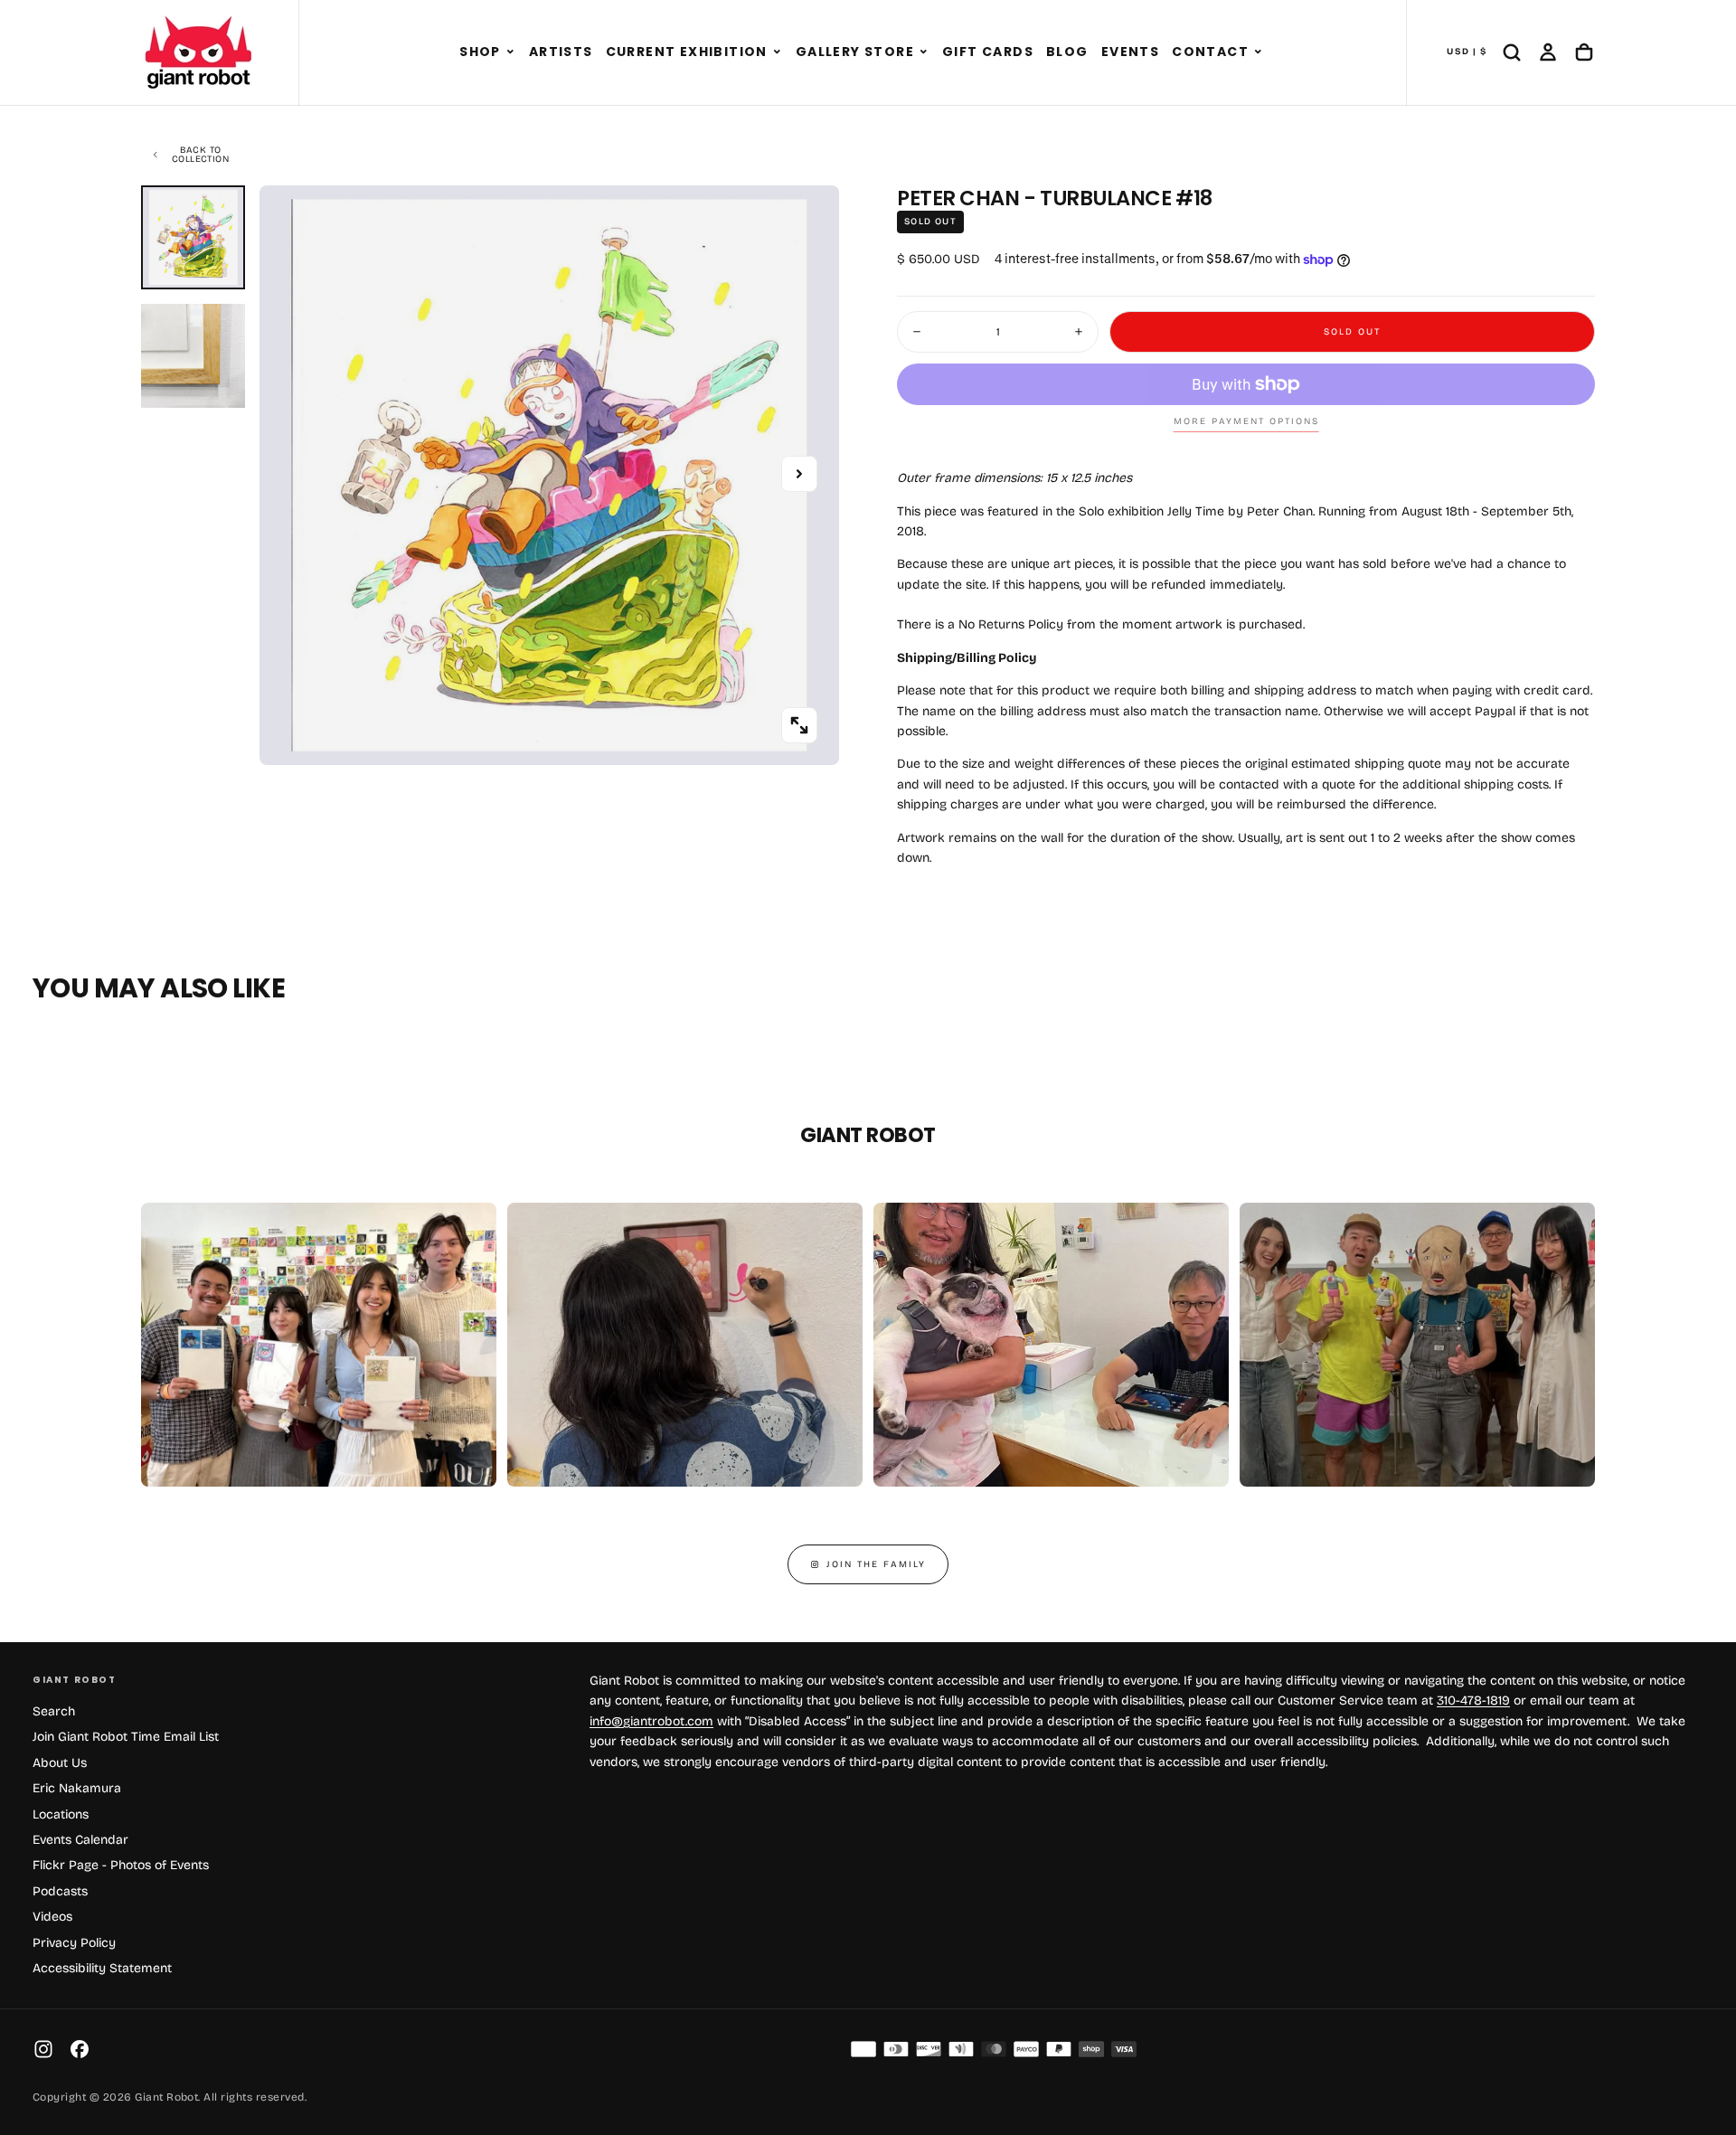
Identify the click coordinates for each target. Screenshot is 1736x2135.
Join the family (876, 1564)
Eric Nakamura (77, 1788)
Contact (1210, 52)
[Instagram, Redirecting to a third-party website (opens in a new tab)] (43, 2049)
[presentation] (799, 725)
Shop (480, 52)
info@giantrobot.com (651, 1721)
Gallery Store (855, 52)
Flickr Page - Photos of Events (121, 1865)
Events (1130, 52)
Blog (1067, 52)
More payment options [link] (1246, 421)
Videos (52, 1917)
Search (54, 1711)
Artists (561, 52)
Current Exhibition (687, 52)
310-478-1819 (1473, 1700)
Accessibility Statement (102, 1968)
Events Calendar (80, 1840)
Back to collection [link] (200, 155)
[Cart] (1584, 52)
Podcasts (60, 1891)
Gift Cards (988, 52)
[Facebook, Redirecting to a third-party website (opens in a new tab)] (80, 2049)
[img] (863, 2049)
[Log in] (1548, 52)
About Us (60, 1763)
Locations (61, 1814)
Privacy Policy (74, 1943)
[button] (510, 52)
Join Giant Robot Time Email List (126, 1737)
